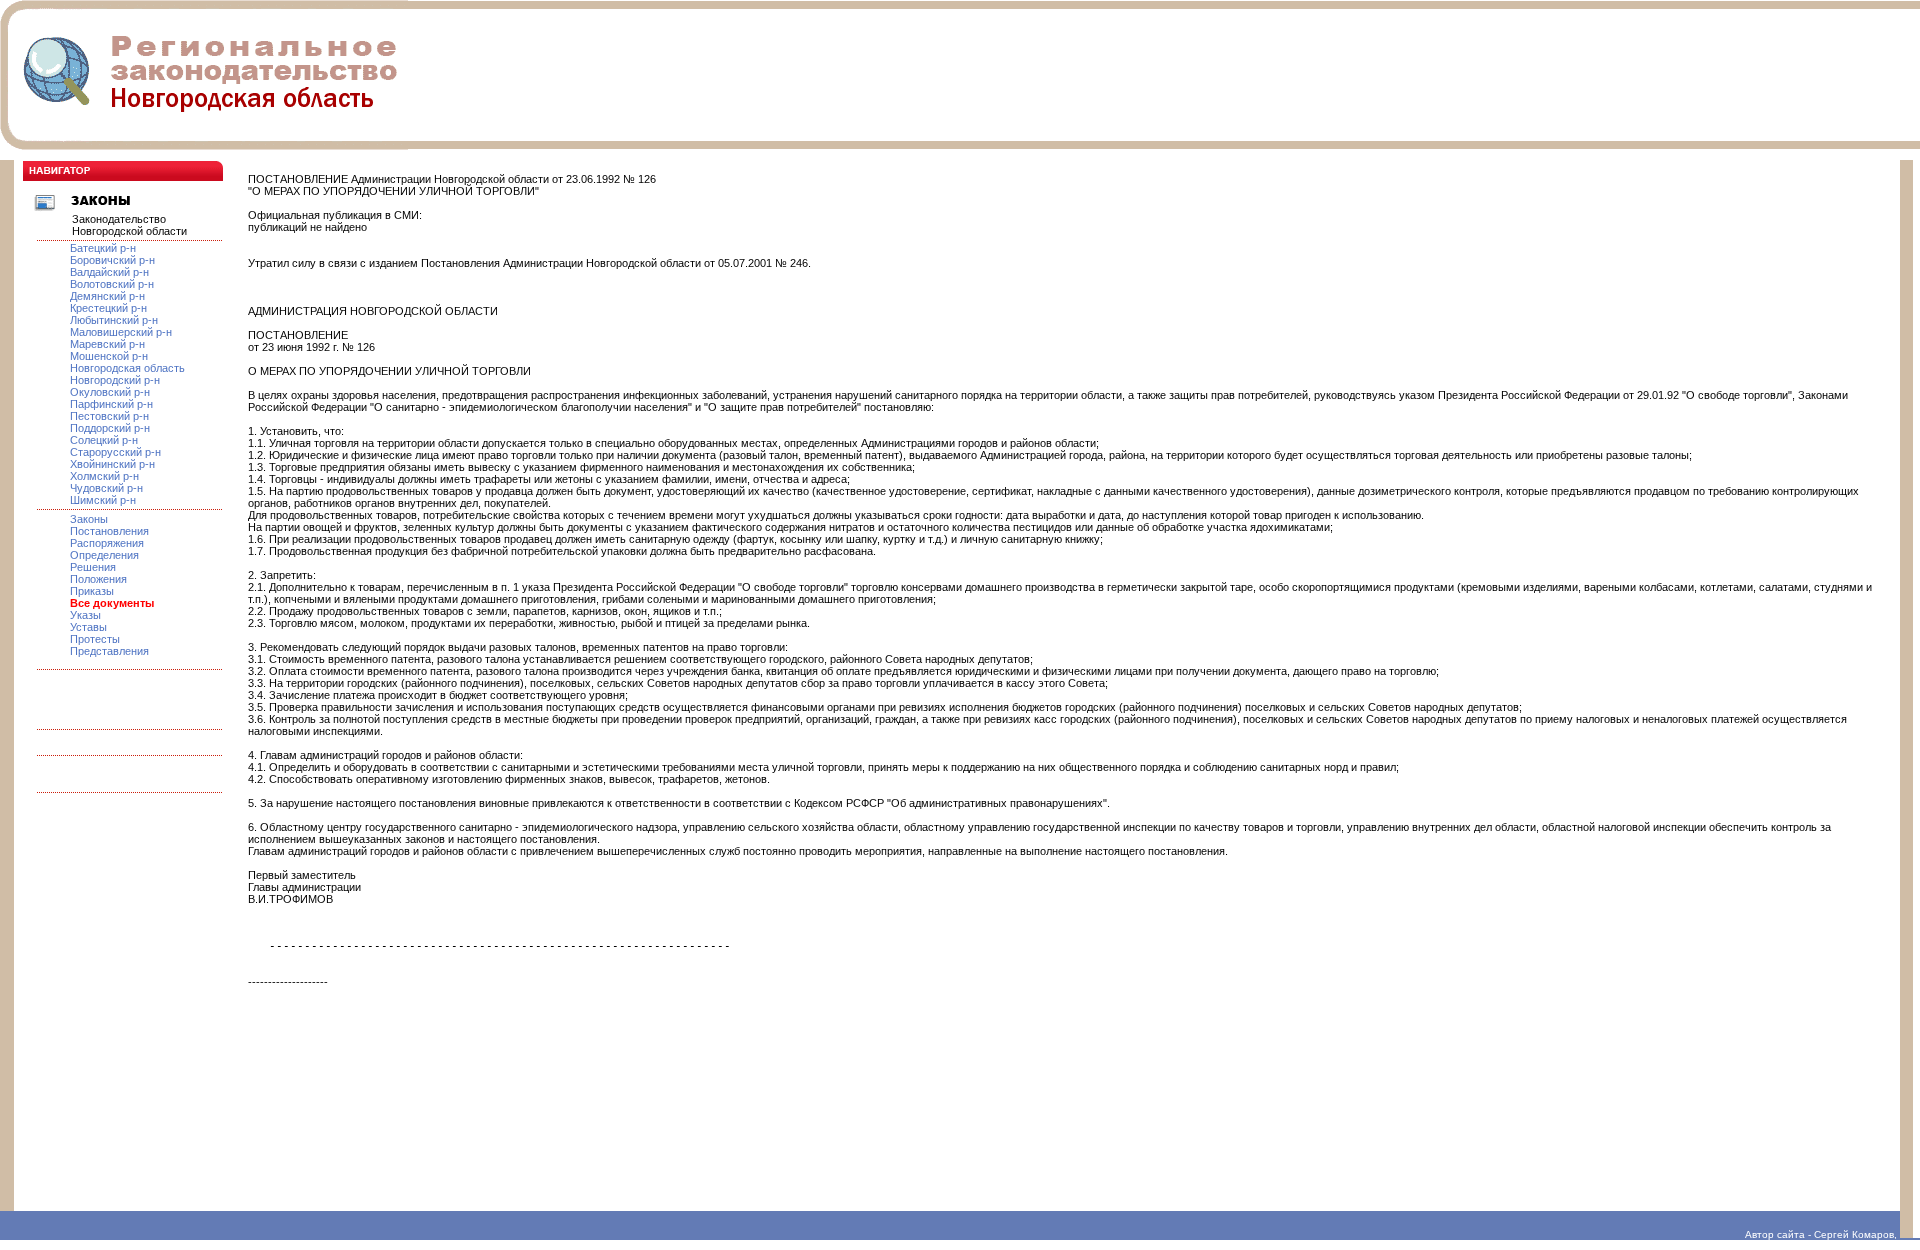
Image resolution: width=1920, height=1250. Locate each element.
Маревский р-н (107, 344)
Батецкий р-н (103, 248)
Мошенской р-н (109, 356)
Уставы (88, 627)
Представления (109, 651)
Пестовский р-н (109, 416)
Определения (104, 555)
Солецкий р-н (104, 440)
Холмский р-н (104, 476)
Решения (93, 567)
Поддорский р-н (110, 428)
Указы (85, 615)
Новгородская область (127, 368)
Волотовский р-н (112, 284)
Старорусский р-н (115, 452)
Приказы (92, 591)
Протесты (95, 639)
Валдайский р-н (109, 272)
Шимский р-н (103, 500)
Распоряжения (107, 543)
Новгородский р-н (115, 380)
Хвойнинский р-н (112, 464)
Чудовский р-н (106, 488)
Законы (89, 519)
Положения (98, 579)
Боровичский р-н (112, 260)
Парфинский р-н (111, 404)
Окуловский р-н (110, 392)
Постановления (109, 531)
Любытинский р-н (114, 320)
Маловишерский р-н (121, 332)
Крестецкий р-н (108, 308)
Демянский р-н (107, 296)
